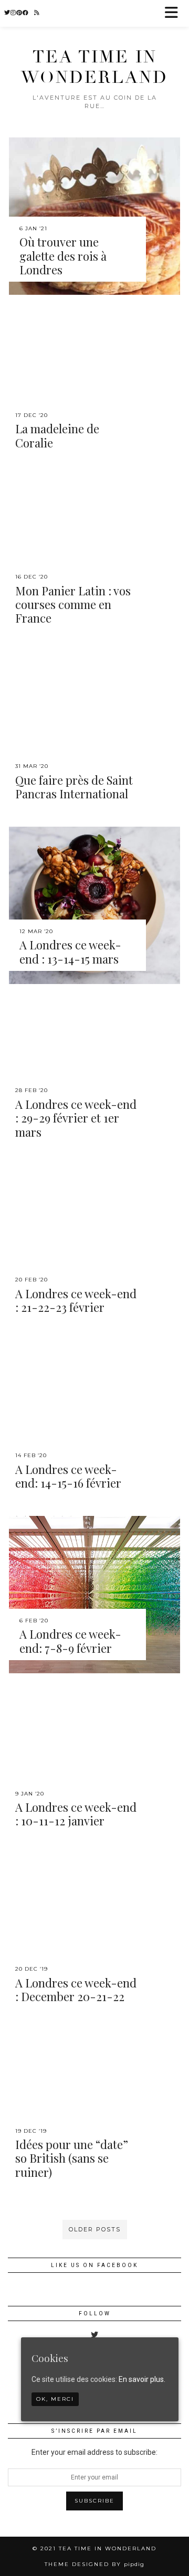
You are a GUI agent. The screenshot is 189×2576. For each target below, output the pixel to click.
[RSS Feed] (37, 13)
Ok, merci (55, 2399)
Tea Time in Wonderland (94, 67)
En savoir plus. (142, 2379)
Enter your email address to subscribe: (94, 2452)
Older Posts (95, 2229)
